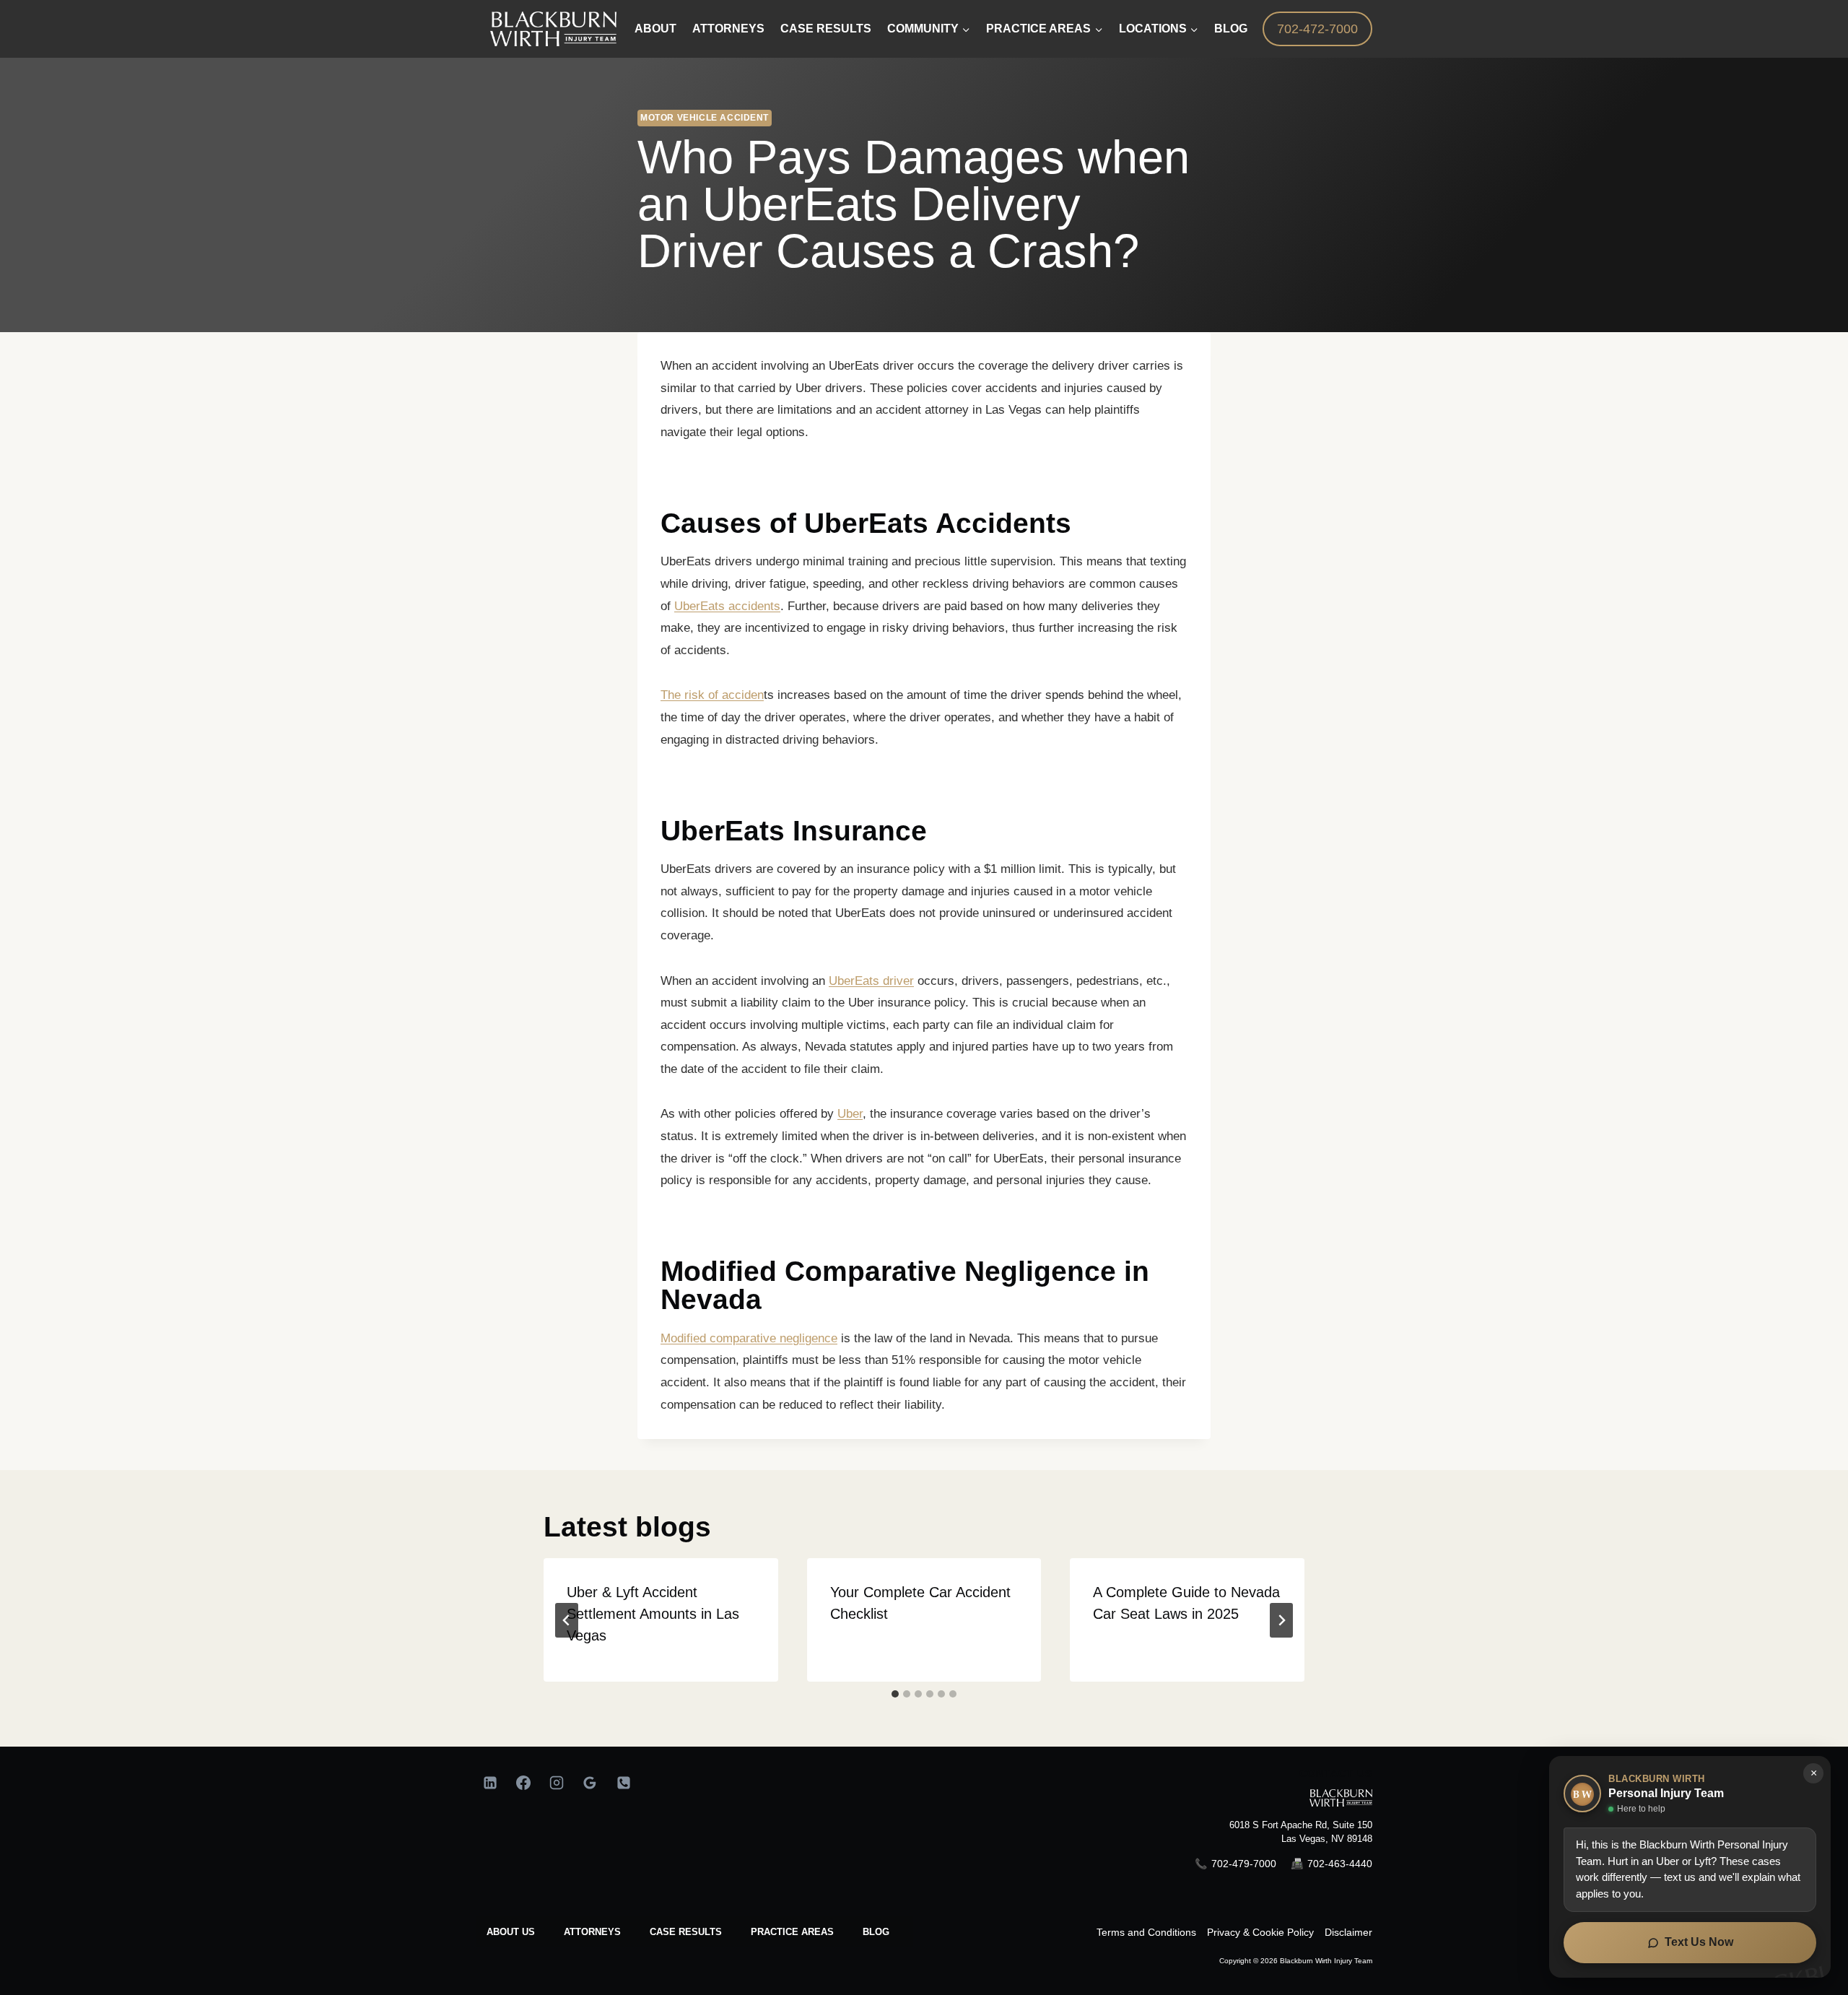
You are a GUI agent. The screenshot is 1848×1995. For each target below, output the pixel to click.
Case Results (826, 29)
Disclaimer (1348, 1932)
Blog (1231, 29)
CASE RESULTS (686, 1932)
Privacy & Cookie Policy (1260, 1932)
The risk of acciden (712, 695)
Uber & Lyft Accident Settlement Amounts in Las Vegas (653, 1614)
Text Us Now (1699, 1942)
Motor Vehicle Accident (705, 118)
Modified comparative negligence (749, 1338)
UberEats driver (871, 981)
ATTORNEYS (592, 1932)
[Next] (1281, 1620)
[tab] (895, 1694)
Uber (850, 1114)
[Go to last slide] (567, 1620)
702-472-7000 (1317, 29)
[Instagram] (557, 1783)
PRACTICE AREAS (792, 1932)
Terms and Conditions (1146, 1932)
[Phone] (624, 1783)
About (655, 29)
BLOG (876, 1932)
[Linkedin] (490, 1783)
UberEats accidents (727, 606)
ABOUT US (511, 1932)
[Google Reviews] (590, 1783)
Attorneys (728, 29)
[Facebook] (523, 1783)
